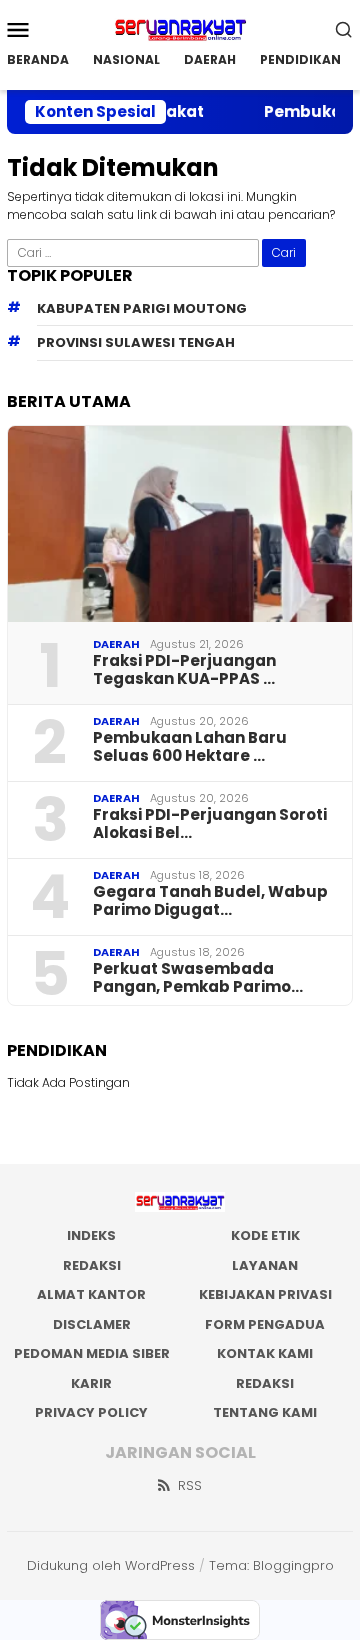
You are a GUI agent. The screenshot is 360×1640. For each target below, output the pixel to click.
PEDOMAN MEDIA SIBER (92, 1353)
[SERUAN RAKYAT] (180, 27)
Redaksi (265, 1383)
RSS (190, 1485)
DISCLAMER (92, 1324)
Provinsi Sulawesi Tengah (136, 342)
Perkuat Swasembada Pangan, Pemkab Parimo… (198, 978)
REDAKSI (92, 1265)
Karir (91, 1383)
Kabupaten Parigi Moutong (142, 308)
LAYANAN (265, 1265)
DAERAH (116, 644)
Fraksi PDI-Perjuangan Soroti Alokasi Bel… (210, 824)
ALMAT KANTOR (91, 1294)
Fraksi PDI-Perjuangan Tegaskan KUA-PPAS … (184, 670)
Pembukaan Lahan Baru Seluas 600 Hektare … (190, 747)
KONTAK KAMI (265, 1353)
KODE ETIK (265, 1235)
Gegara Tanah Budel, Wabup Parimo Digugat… (210, 901)
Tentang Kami (265, 1412)
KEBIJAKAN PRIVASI (265, 1294)
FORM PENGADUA (265, 1324)
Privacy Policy (91, 1412)
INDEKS (91, 1235)
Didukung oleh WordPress (111, 1565)
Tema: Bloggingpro (271, 1565)
